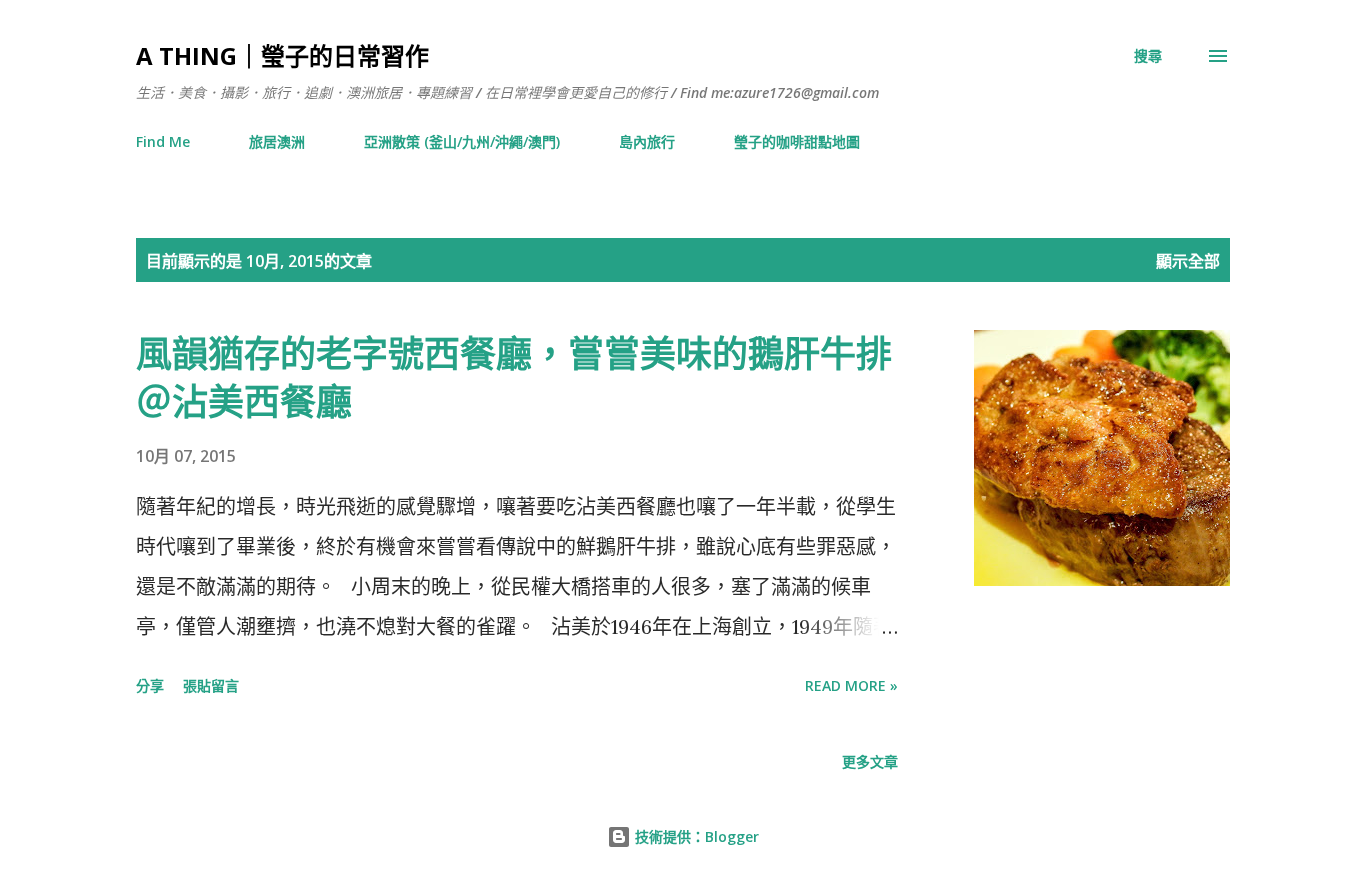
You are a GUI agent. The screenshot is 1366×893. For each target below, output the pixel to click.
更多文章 (870, 761)
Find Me (163, 141)
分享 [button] (150, 685)
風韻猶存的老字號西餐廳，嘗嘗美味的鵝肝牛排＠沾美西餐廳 (514, 377)
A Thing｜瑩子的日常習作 (282, 55)
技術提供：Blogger (695, 836)
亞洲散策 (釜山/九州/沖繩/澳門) (462, 141)
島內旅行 (647, 141)
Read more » (851, 685)
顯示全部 (1188, 261)
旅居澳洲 (277, 141)
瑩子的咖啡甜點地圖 (797, 141)
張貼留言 (211, 685)
